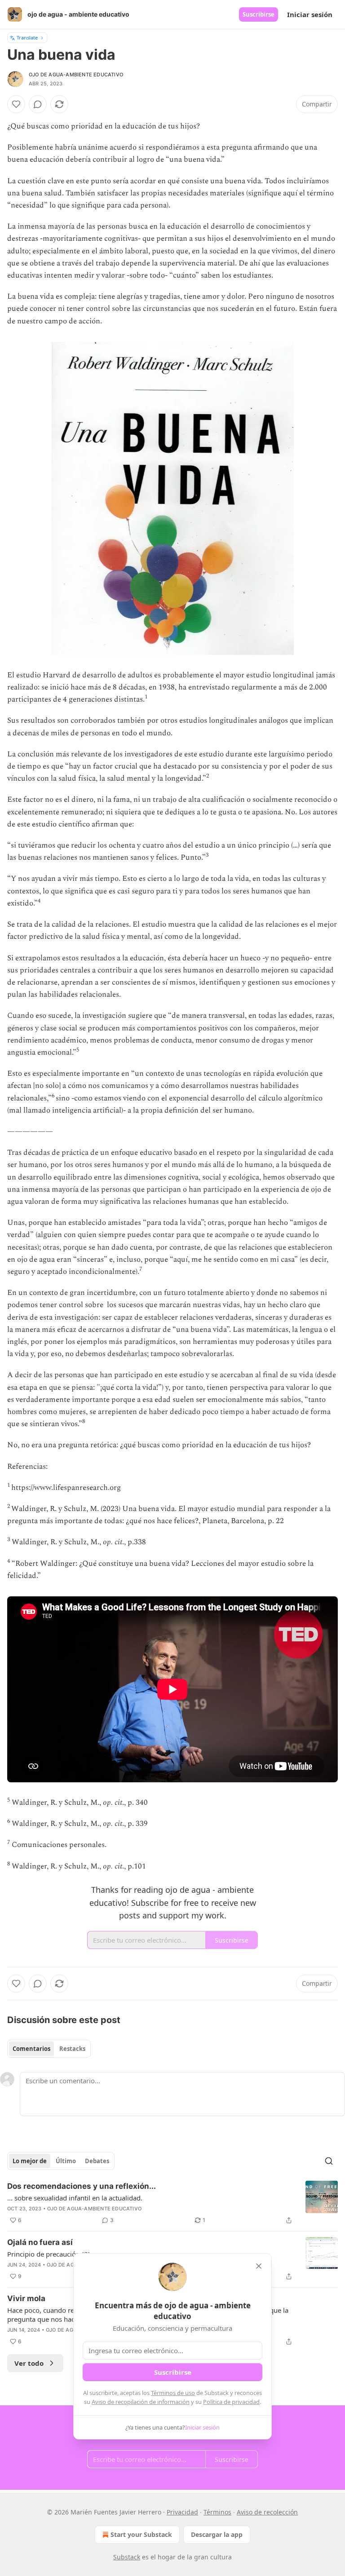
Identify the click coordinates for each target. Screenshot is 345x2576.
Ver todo (29, 2363)
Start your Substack (141, 2534)
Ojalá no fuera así (40, 2242)
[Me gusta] (16, 104)
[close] (259, 2266)
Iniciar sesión (310, 14)
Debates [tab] (97, 2161)
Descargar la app (217, 2534)
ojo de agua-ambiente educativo (76, 75)
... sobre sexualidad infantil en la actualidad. (75, 2198)
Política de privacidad (231, 2402)
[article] (172, 2203)
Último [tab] (66, 2161)
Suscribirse (259, 14)
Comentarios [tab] (31, 2049)
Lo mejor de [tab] (30, 2161)
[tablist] (49, 2049)
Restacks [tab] (72, 2049)
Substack (127, 2557)
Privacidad (182, 2512)
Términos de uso (173, 2393)
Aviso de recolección (267, 2512)
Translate (27, 38)
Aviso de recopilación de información (141, 2402)
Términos (217, 2512)
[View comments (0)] (38, 104)
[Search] (329, 2161)
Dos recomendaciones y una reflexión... (82, 2186)
